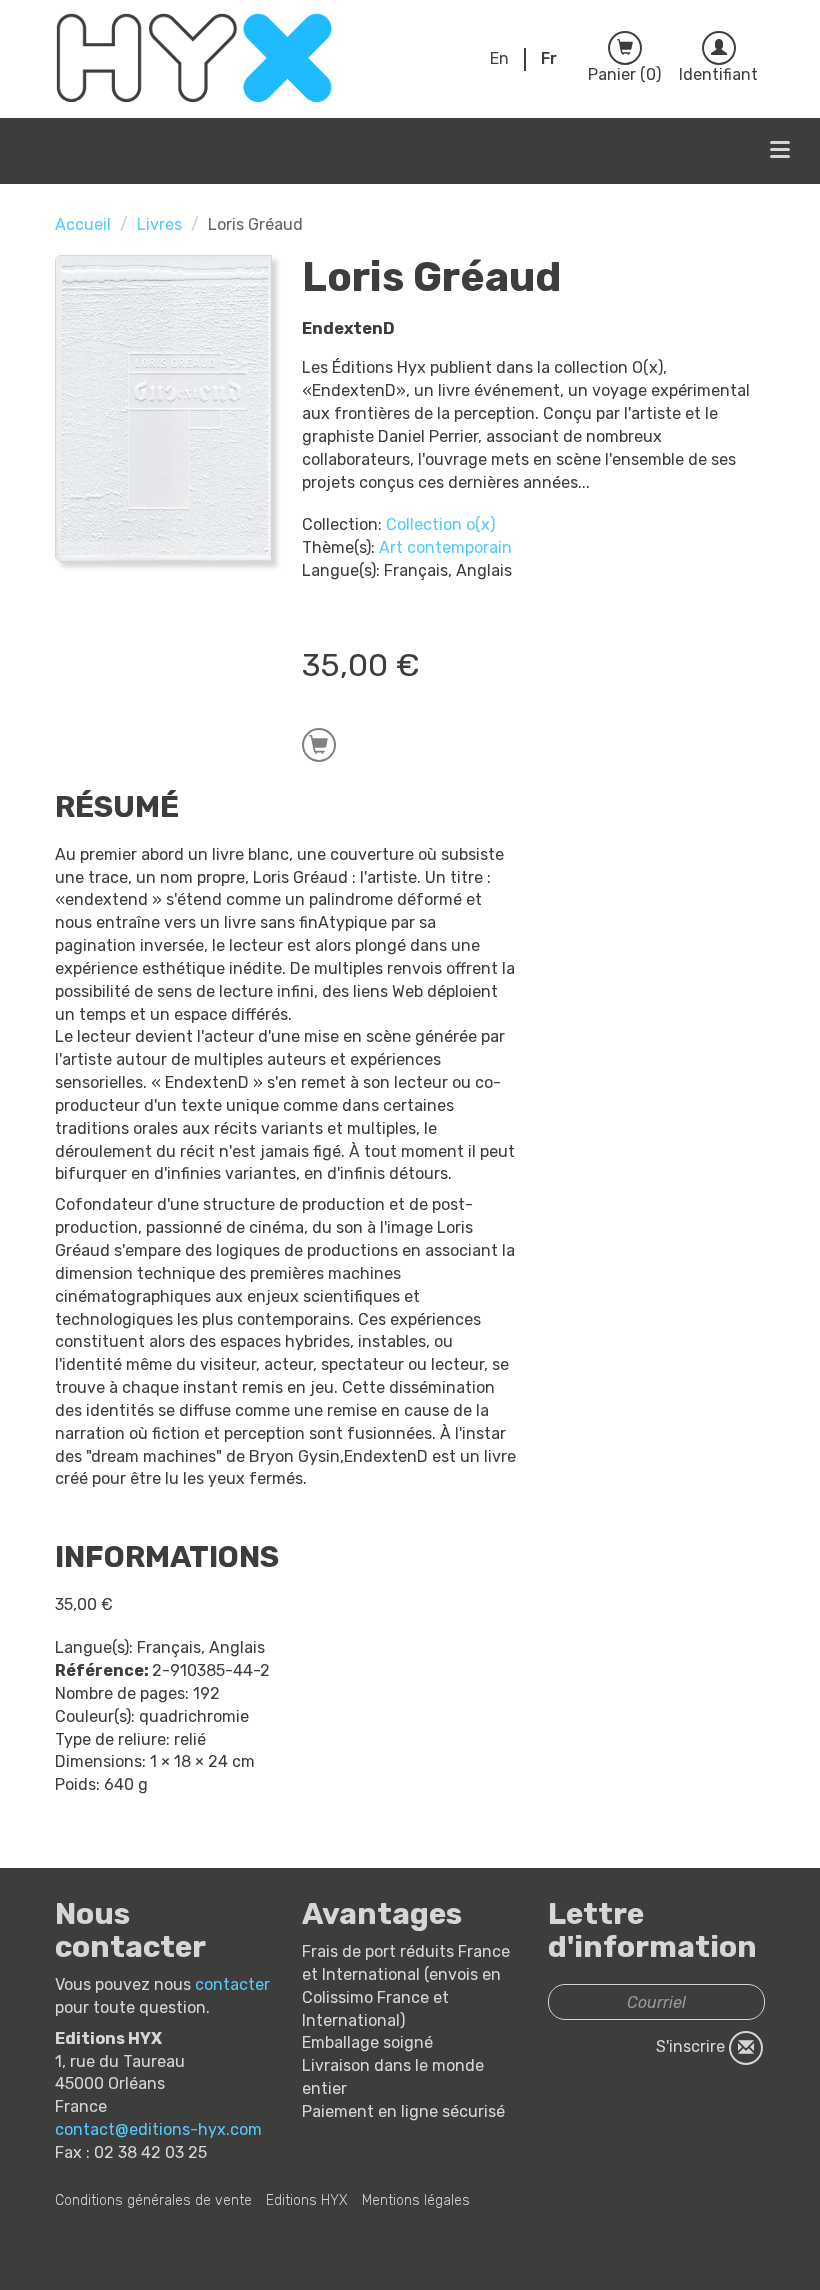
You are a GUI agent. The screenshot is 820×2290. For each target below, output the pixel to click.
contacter (232, 1984)
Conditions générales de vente (153, 2200)
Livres (159, 224)
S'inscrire (692, 2046)
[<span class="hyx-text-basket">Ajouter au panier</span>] (319, 745)
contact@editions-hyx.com (158, 2129)
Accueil (83, 224)
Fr (549, 58)
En (499, 58)
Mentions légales (416, 2200)
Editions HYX (307, 2200)
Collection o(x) (440, 524)
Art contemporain (445, 547)
